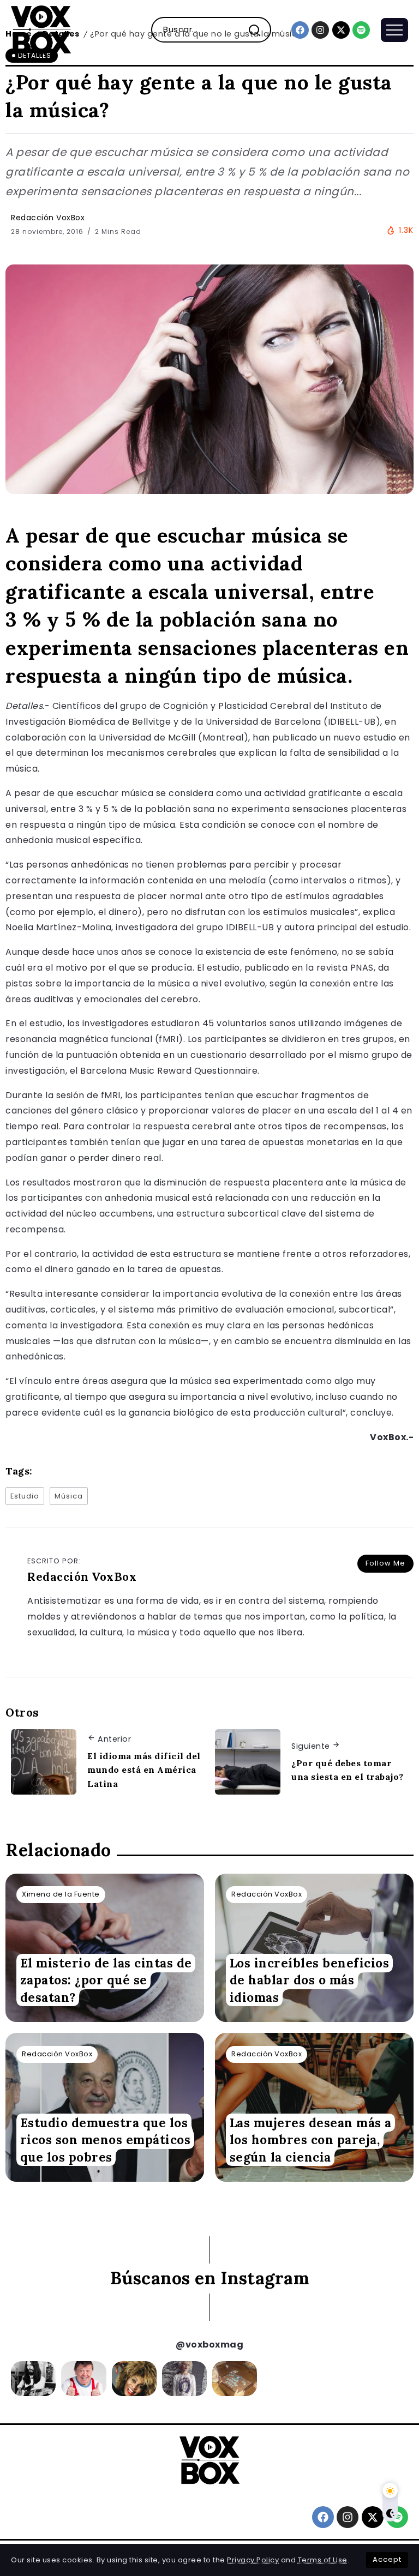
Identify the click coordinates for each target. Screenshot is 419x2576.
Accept (387, 2559)
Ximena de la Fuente (61, 1894)
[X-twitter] (341, 30)
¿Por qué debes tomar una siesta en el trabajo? (348, 1770)
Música (69, 1496)
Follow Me (385, 1563)
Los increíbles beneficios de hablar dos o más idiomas (310, 1980)
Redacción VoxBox (48, 218)
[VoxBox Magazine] (41, 29)
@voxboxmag (209, 2345)
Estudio (25, 1496)
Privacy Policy (253, 2560)
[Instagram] (320, 30)
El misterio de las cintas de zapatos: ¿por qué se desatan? (106, 1980)
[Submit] (259, 30)
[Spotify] (361, 30)
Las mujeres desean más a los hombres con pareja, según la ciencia (311, 2140)
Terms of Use (323, 2560)
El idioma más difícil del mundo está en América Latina (144, 1770)
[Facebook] (300, 30)
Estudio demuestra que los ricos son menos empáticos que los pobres (106, 2140)
